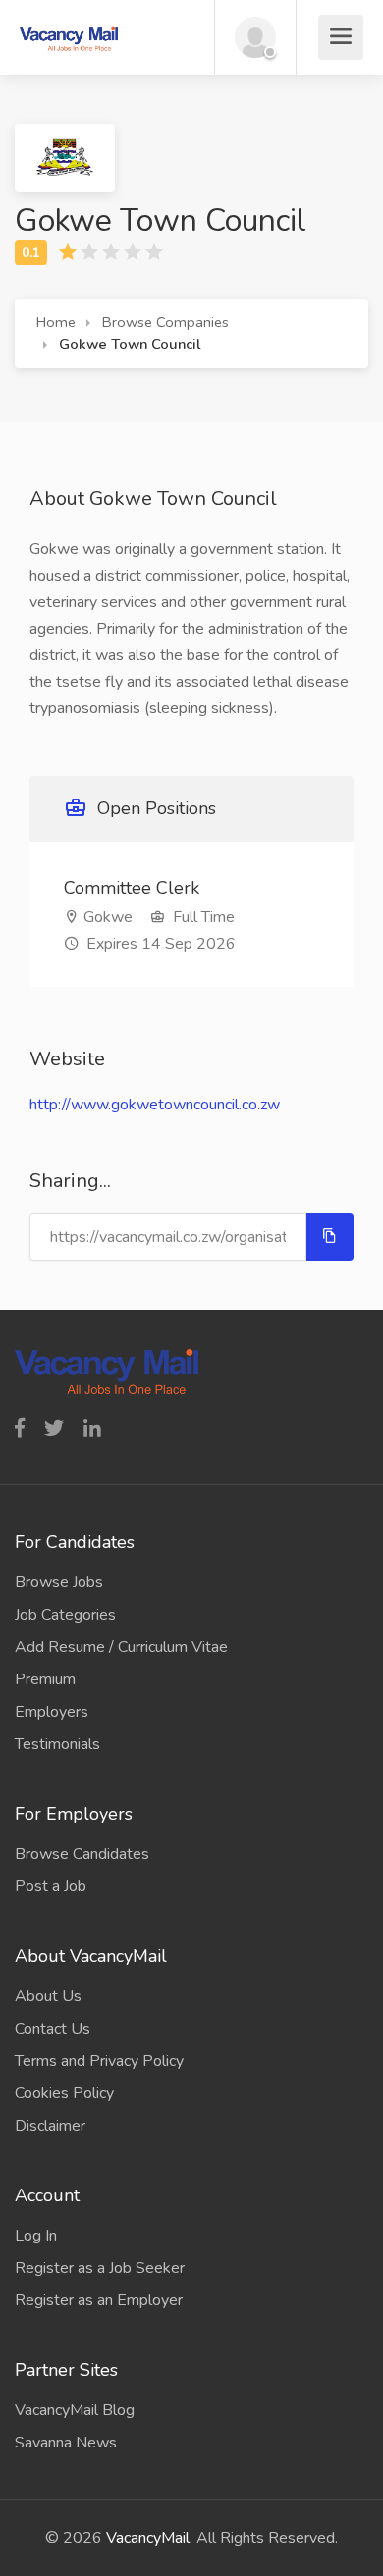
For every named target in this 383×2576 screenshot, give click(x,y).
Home (56, 322)
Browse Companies (165, 322)
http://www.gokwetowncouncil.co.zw (155, 1105)
